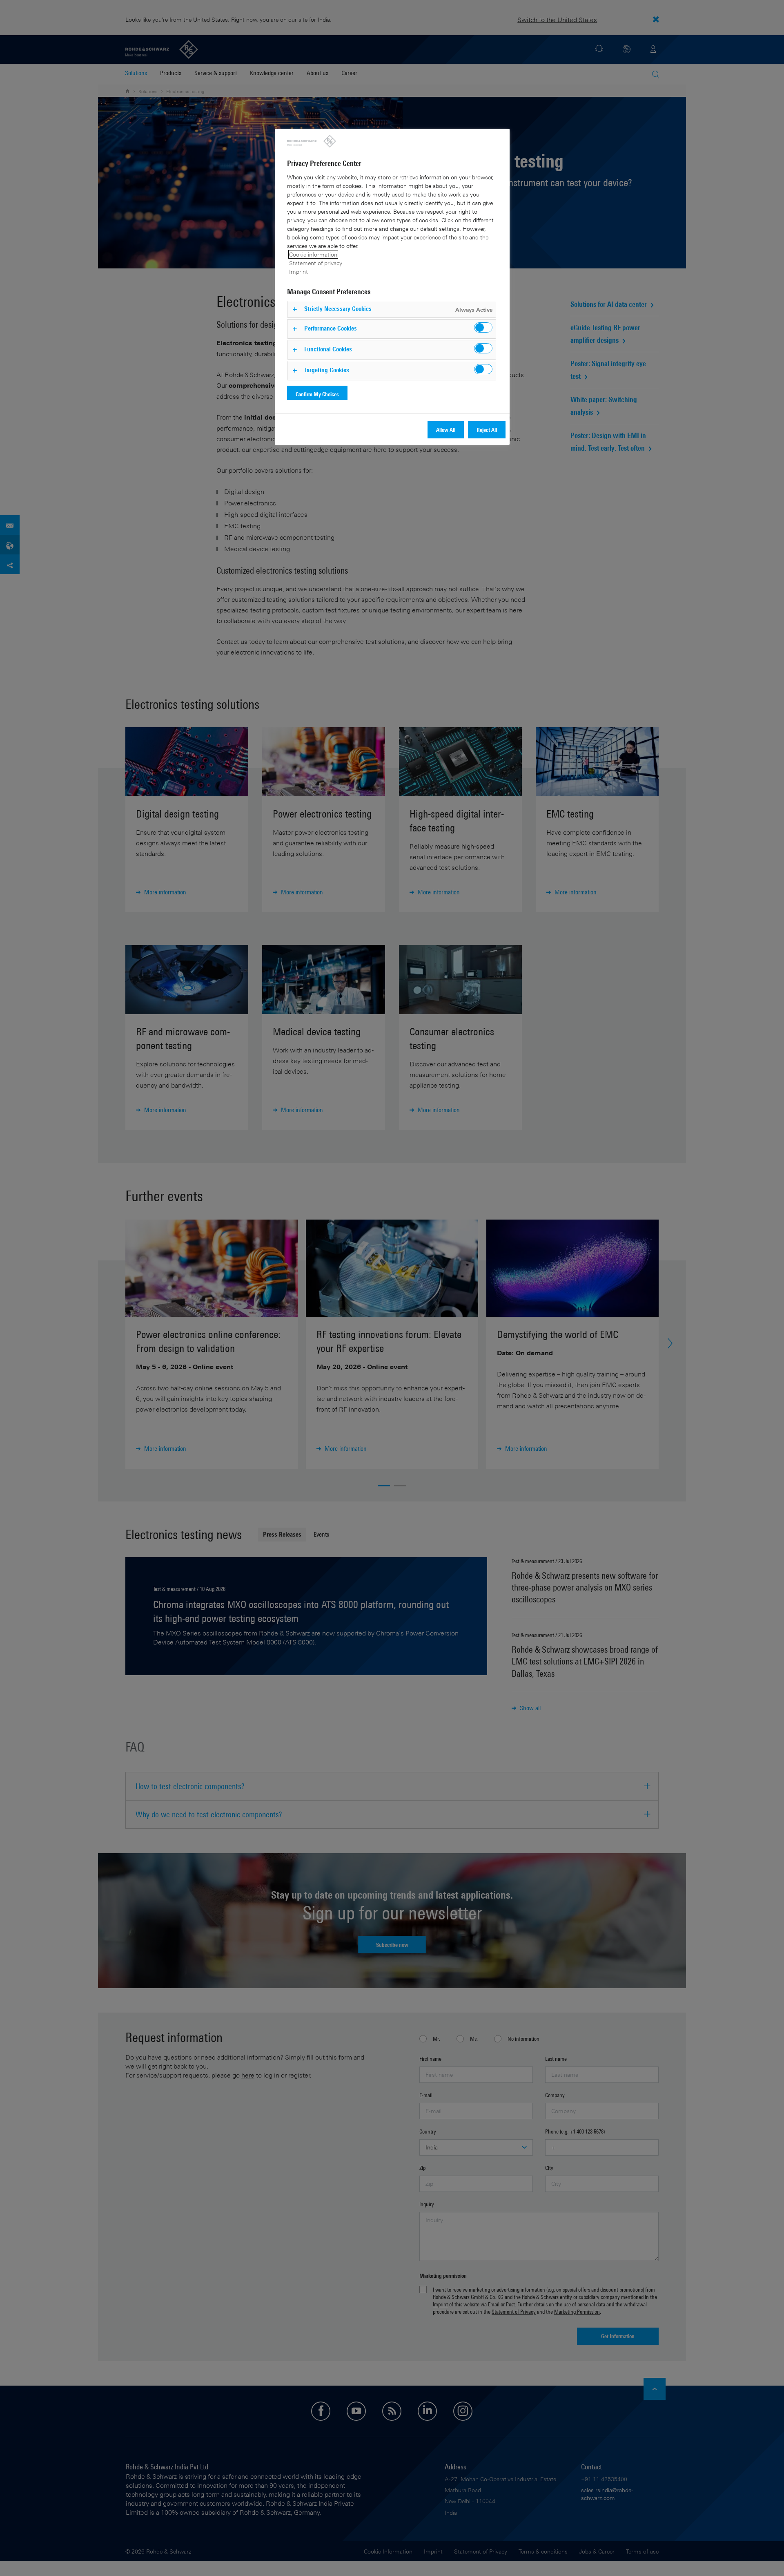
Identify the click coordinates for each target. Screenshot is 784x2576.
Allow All (446, 430)
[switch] (483, 327)
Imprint (298, 271)
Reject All (487, 430)
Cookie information (313, 254)
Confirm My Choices (317, 394)
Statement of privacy (316, 263)
